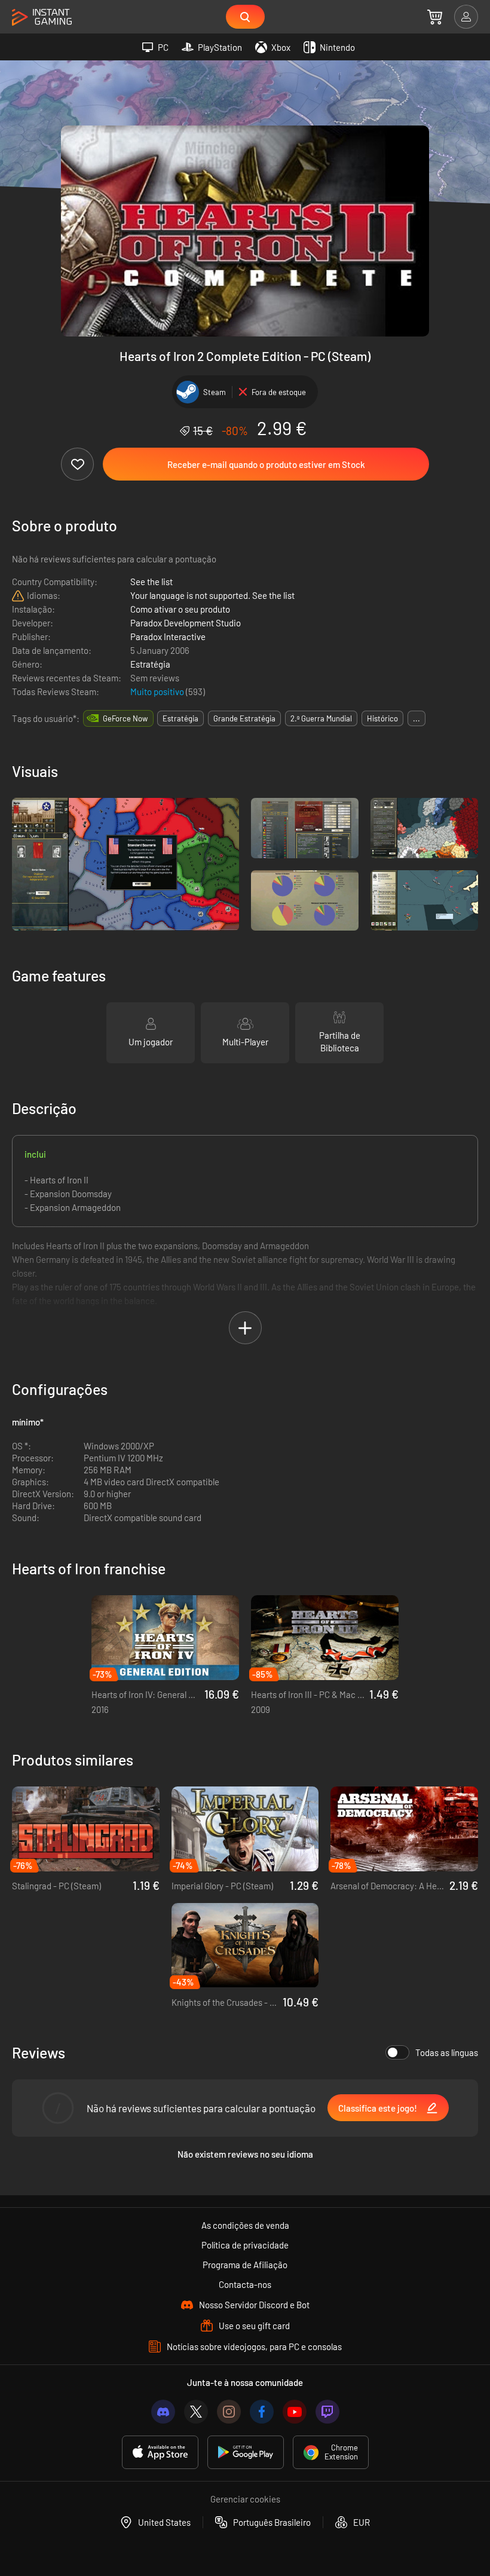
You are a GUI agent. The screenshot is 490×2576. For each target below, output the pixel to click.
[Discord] (163, 2412)
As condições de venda (245, 2225)
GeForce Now (125, 718)
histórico (382, 718)
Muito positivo (158, 692)
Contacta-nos (245, 2284)
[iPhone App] (160, 2452)
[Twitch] (327, 2412)
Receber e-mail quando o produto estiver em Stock (266, 464)
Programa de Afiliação (245, 2265)
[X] (196, 2412)
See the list (151, 582)
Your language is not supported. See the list (212, 595)
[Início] (42, 18)
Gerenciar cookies (245, 2499)
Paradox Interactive (168, 637)
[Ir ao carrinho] (435, 17)
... (416, 718)
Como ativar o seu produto (180, 609)
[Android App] (246, 2452)
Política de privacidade (245, 2245)
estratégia (180, 718)
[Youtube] (295, 2412)
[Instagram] (229, 2412)
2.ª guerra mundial (321, 718)
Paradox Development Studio (186, 623)
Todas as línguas (447, 2052)
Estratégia (150, 664)
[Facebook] (262, 2412)
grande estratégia (244, 718)
